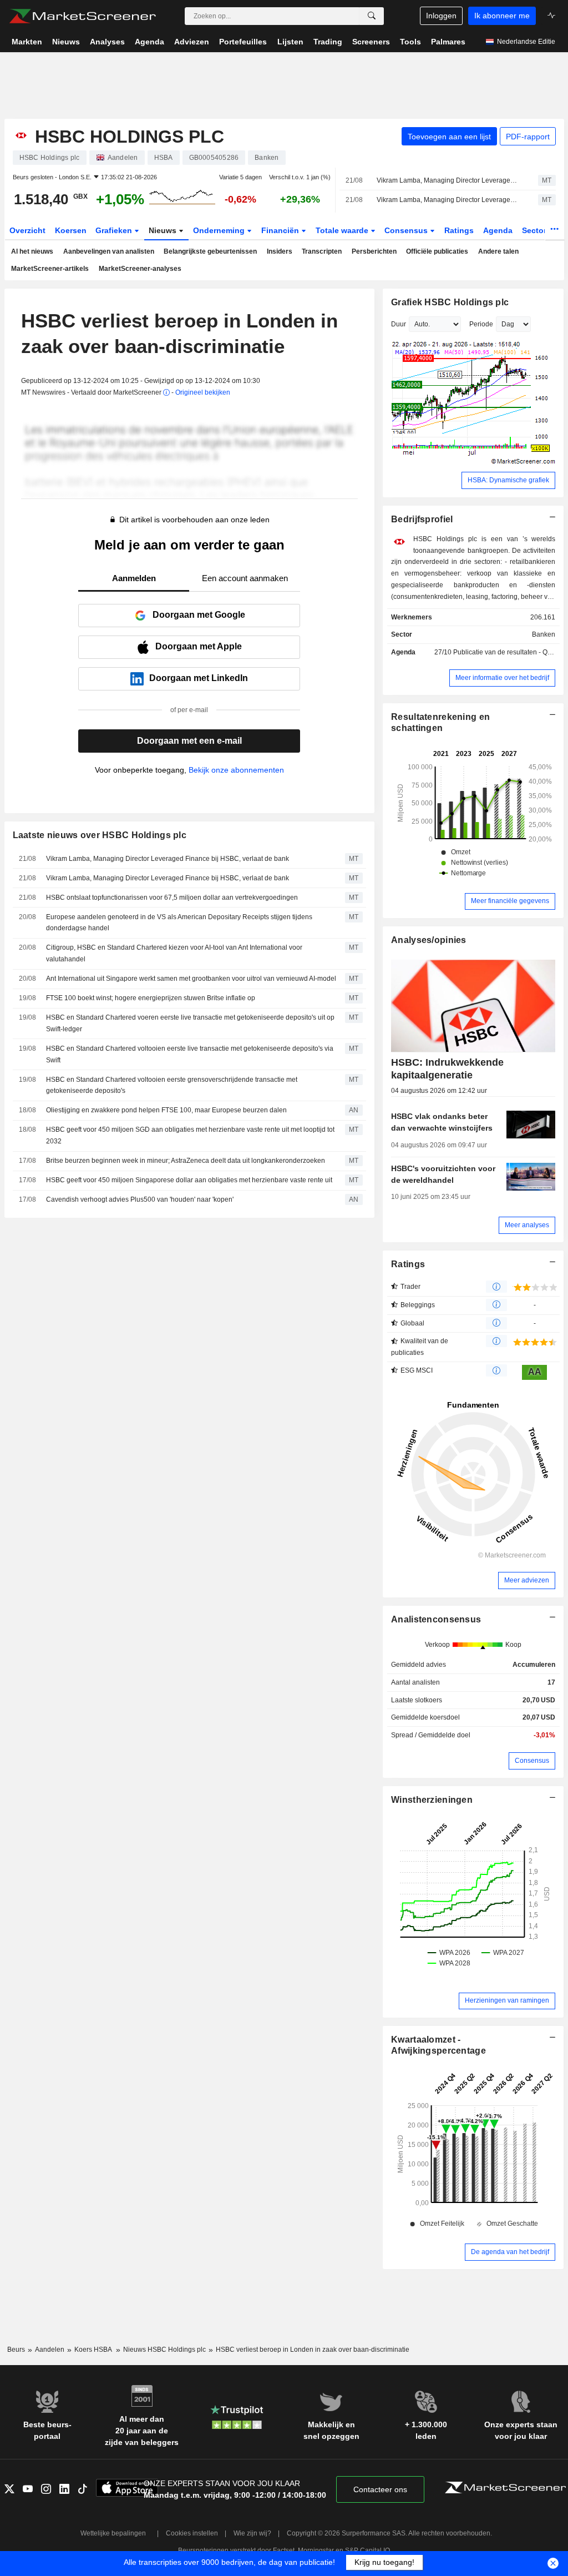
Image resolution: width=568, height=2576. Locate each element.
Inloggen (441, 16)
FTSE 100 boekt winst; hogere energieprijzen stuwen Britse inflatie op (151, 998)
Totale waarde (343, 230)
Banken (544, 634)
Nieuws (164, 230)
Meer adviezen (527, 1580)
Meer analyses (527, 1225)
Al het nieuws (32, 251)
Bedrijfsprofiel (422, 519)
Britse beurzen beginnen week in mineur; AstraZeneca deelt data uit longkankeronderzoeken (186, 1161)
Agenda (498, 230)
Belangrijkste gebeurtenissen (210, 251)
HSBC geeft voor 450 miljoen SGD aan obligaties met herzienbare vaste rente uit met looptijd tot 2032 (190, 1135)
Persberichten (374, 251)
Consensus (407, 230)
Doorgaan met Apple (199, 646)
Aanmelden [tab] (134, 578)
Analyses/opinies (429, 940)
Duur (399, 324)
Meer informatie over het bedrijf (502, 678)
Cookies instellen (192, 2533)
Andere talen (498, 251)
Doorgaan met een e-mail (189, 741)
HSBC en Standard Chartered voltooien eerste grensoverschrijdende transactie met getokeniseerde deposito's (172, 1085)
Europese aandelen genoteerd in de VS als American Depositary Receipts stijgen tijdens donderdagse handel (179, 923)
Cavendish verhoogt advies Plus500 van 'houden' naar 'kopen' (140, 1199)
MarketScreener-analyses (140, 269)
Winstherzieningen (432, 1800)
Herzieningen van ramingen (507, 2000)
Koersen (71, 230)
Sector (535, 230)
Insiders (280, 251)
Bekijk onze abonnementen (236, 770)
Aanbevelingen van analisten (109, 251)
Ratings (459, 230)
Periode (481, 324)
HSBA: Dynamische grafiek (508, 480)
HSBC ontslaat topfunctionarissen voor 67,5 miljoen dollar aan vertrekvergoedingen (172, 898)
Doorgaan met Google (199, 615)
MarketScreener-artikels (50, 269)
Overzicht (27, 230)
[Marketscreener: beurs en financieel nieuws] (82, 16)
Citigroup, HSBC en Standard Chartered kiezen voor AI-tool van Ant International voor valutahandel (174, 953)
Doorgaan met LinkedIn (199, 678)
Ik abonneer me (502, 16)
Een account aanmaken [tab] (245, 578)
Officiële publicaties (437, 251)
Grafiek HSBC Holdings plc (450, 302)
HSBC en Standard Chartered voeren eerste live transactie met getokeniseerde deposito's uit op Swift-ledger (190, 1023)
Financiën (281, 230)
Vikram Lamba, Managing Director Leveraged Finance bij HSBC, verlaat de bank (448, 180)
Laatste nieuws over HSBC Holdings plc (100, 835)
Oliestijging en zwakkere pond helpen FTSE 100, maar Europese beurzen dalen (166, 1110)
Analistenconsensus (436, 1619)
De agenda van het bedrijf (510, 2252)
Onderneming (220, 230)
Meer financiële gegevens (510, 901)
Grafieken (115, 230)
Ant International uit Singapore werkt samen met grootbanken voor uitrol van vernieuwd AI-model (191, 979)
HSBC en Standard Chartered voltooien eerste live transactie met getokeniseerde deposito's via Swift (190, 1054)
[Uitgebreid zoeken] (372, 16)
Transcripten (322, 251)
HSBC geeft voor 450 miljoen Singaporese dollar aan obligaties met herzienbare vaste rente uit (189, 1180)
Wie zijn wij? (252, 2533)
